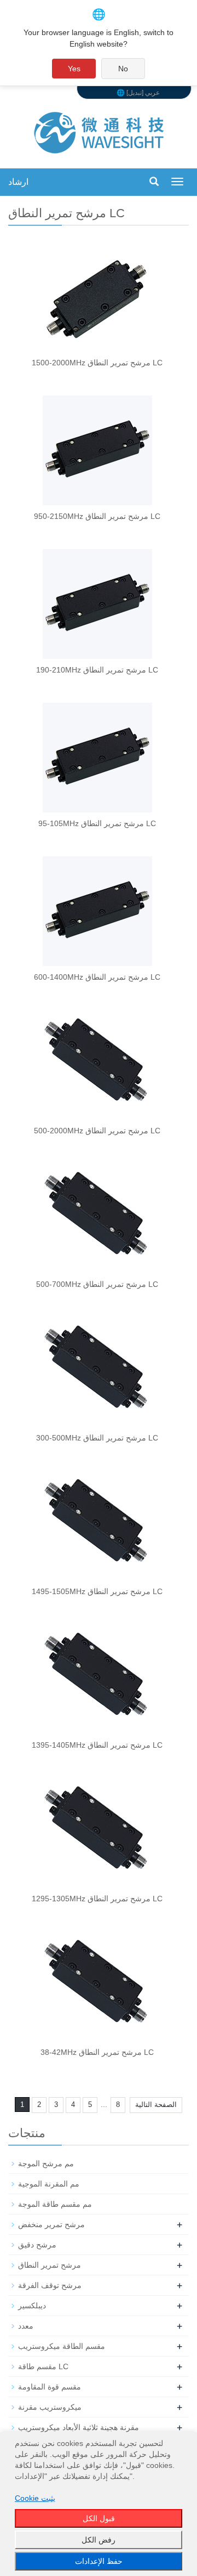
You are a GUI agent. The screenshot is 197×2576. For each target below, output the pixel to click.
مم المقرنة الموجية (49, 2184)
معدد (26, 2326)
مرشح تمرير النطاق (50, 2265)
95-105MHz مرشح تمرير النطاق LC (97, 823)
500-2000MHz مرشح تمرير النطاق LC (97, 1131)
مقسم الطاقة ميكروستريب (62, 2346)
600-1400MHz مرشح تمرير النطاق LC (97, 977)
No (123, 69)
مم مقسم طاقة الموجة (55, 2204)
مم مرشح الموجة (46, 2163)
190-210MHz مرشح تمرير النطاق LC (97, 670)
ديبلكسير (32, 2306)
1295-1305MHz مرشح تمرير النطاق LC (97, 1899)
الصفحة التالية (156, 2105)
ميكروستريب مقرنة (50, 2407)
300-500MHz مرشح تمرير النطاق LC (97, 1438)
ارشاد (18, 182)
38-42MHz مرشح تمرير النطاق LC (97, 2052)
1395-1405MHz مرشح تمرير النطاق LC (97, 1745)
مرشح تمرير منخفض (51, 2224)
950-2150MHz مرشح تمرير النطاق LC (97, 516)
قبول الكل (99, 2518)
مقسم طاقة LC (43, 2366)
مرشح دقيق (37, 2245)
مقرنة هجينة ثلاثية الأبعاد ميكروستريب (79, 2427)
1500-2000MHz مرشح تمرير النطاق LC (97, 363)
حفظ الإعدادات (99, 2561)
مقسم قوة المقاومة (50, 2387)
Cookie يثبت (35, 2498)
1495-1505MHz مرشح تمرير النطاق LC (97, 1591)
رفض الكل (99, 2540)
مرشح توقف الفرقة (50, 2285)
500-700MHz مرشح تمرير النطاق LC (97, 1284)
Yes (74, 69)
